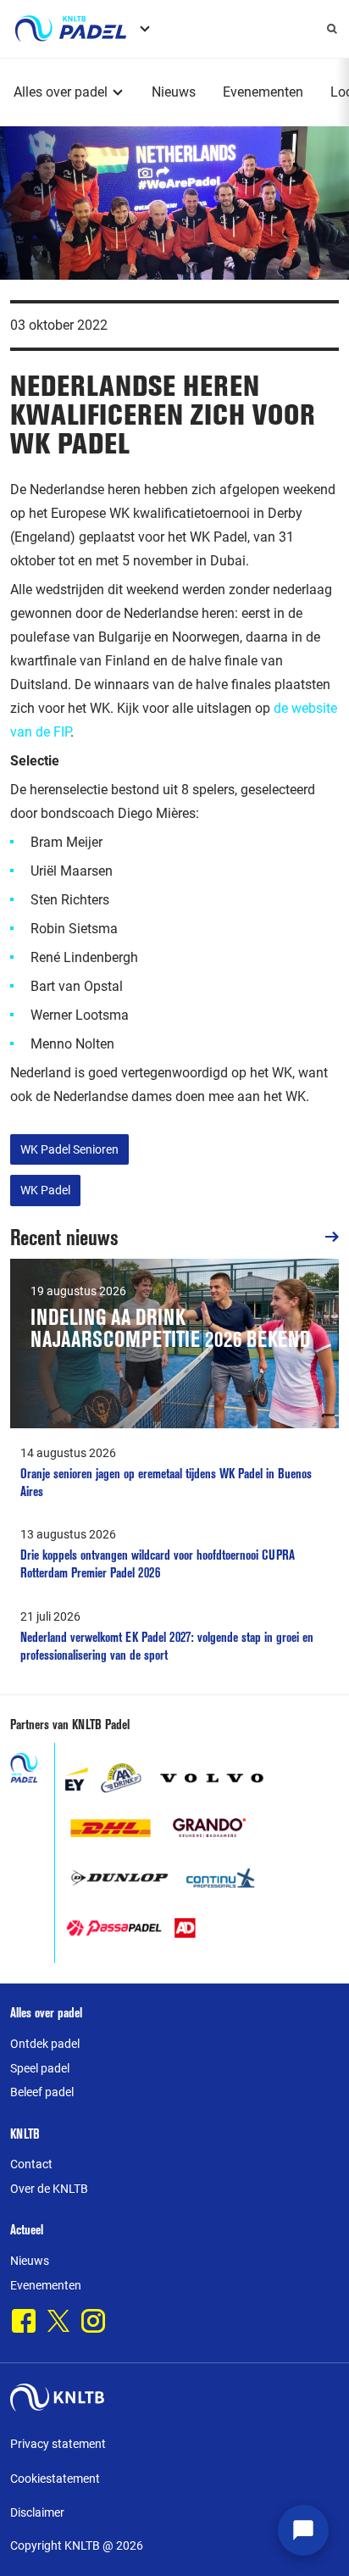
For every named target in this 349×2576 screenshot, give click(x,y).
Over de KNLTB (49, 2189)
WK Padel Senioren (69, 1149)
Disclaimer (37, 2512)
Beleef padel (42, 2092)
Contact (31, 2164)
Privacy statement (58, 2444)
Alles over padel (61, 92)
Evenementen (263, 92)
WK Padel (45, 1190)
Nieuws (174, 92)
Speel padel (40, 2068)
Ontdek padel (45, 2044)
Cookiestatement (55, 2479)
